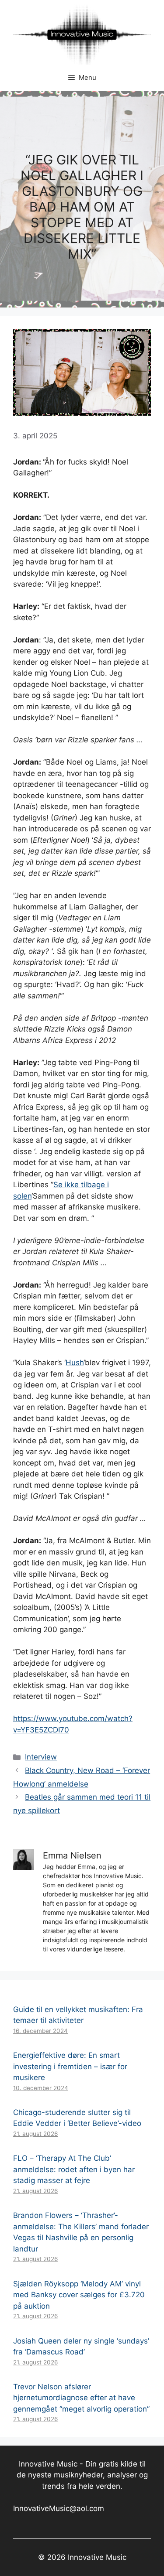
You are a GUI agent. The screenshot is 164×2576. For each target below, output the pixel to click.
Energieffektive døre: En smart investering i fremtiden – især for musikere (70, 2066)
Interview (41, 1757)
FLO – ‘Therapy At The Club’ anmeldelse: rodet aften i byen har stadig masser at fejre (74, 2169)
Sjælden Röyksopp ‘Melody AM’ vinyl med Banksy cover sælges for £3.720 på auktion (79, 2295)
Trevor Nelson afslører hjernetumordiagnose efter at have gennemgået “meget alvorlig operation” (81, 2398)
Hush (75, 1363)
